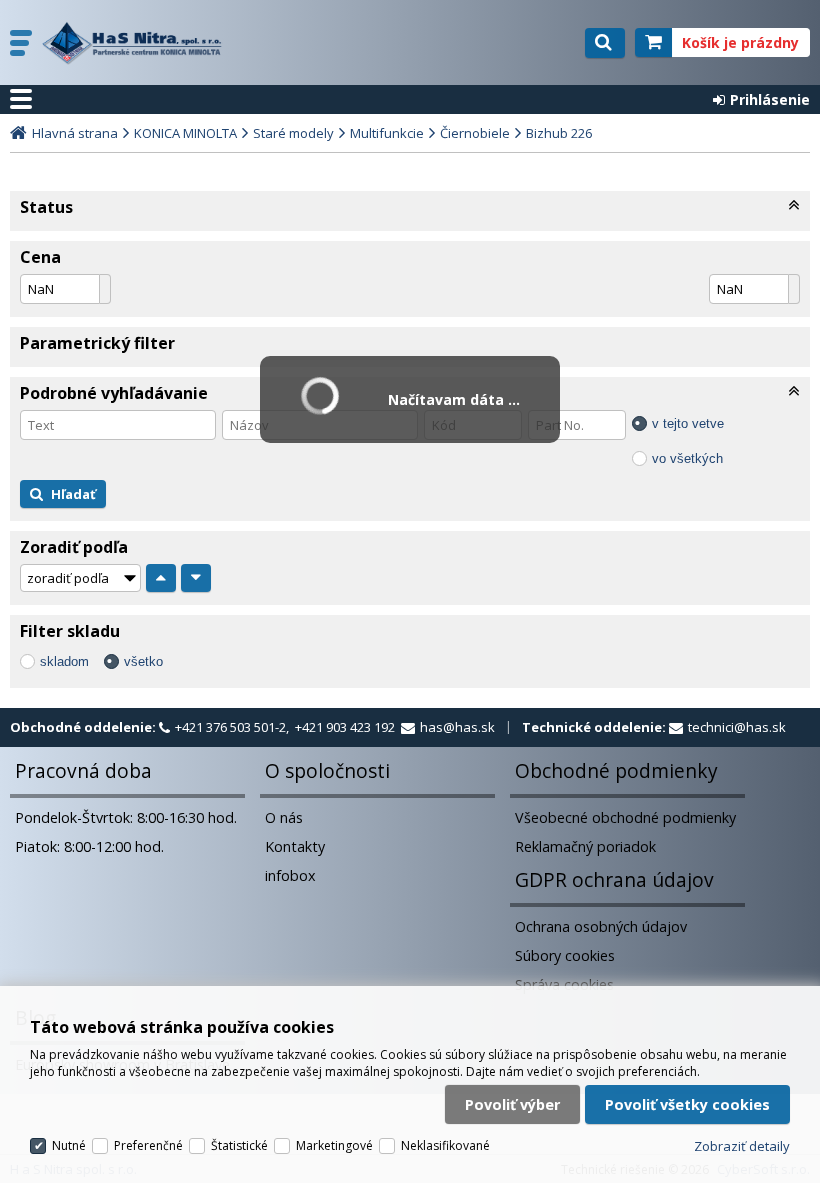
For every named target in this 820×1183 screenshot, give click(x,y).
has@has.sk (457, 727)
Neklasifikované (445, 1145)
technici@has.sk (737, 727)
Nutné (69, 1145)
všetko (143, 661)
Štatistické (239, 1145)
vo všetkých (687, 458)
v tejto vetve (688, 423)
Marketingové (334, 1145)
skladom (64, 661)
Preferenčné (148, 1145)
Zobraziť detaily (742, 1146)
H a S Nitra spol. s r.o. (137, 43)
